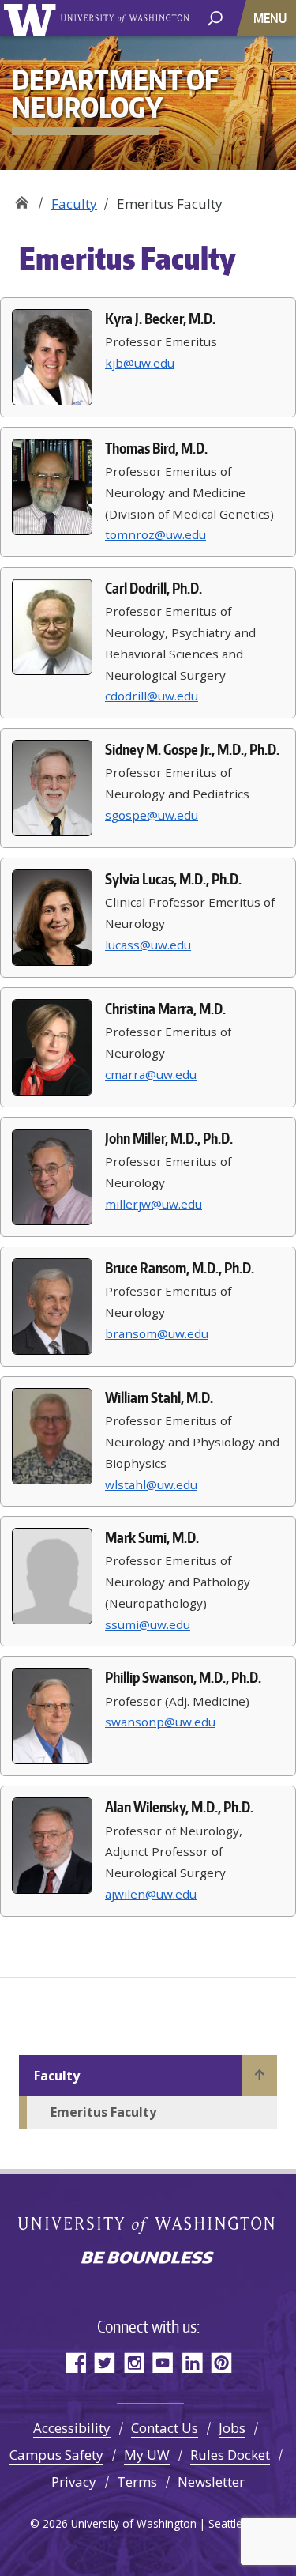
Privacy (74, 2482)
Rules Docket (230, 2455)
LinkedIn (192, 2362)
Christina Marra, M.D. (165, 1009)
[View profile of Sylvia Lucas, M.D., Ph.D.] (52, 918)
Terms (137, 2482)
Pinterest (221, 2362)
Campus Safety (56, 2455)
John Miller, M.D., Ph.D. (169, 1138)
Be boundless (148, 2259)
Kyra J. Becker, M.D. (160, 319)
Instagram (134, 2362)
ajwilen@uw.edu (151, 1894)
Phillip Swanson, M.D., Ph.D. (183, 1677)
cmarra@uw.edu (151, 1074)
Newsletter (211, 2482)
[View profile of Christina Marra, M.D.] (52, 1047)
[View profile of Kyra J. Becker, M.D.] (52, 357)
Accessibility (72, 2428)
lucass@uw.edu (148, 945)
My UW (147, 2455)
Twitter (105, 2362)
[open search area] (215, 17)
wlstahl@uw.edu (151, 1484)
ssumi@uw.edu (148, 1624)
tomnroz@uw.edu (155, 534)
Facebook (75, 2362)
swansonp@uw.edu (160, 1722)
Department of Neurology (22, 198)
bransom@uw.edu (157, 1333)
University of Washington (33, 18)
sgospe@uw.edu (152, 815)
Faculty (74, 204)
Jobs (232, 2428)
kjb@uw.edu (140, 363)
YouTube (163, 2362)
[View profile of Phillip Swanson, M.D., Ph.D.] (52, 1716)
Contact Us (165, 2428)
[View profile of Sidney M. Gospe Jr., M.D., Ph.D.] (52, 788)
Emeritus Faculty (103, 2112)
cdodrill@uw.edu (152, 696)
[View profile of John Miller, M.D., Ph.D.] (52, 1177)
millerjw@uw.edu (154, 1204)
